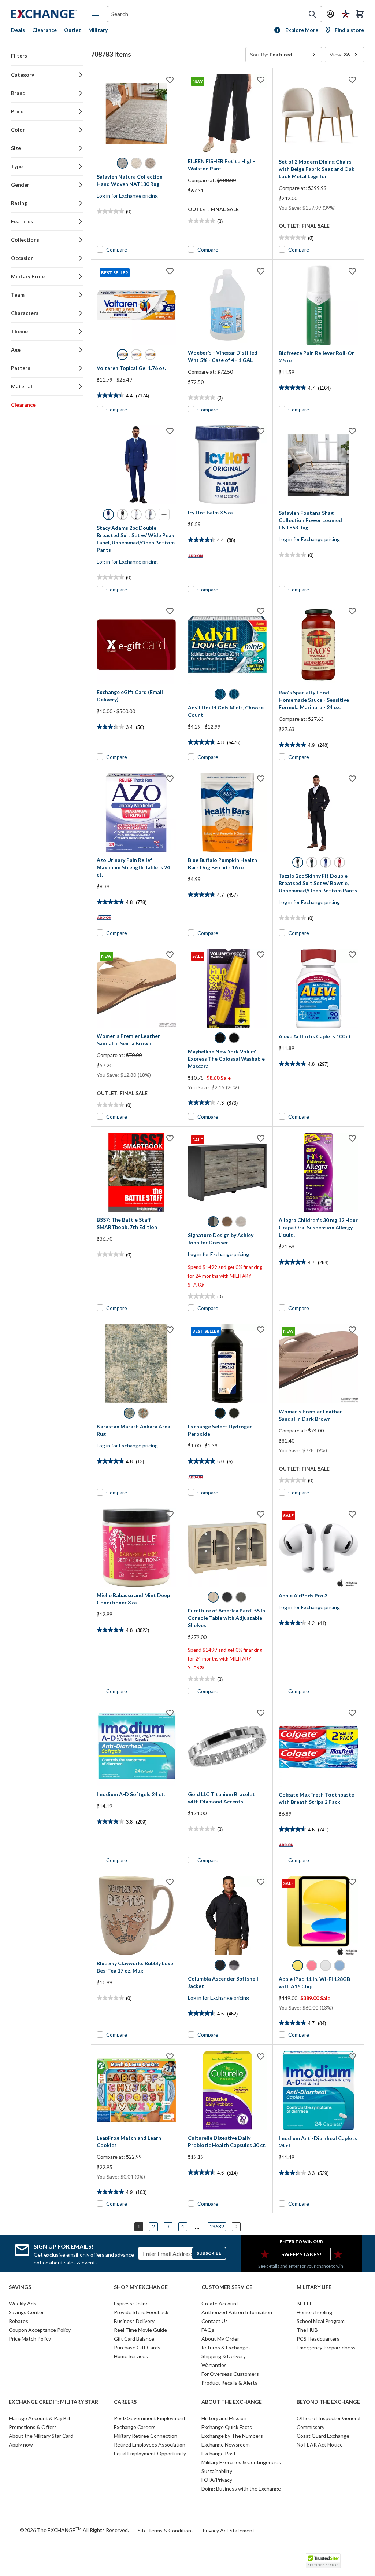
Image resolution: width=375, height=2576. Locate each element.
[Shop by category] (97, 14)
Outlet (73, 30)
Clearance (44, 30)
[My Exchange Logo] (51, 14)
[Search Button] (312, 14)
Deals (18, 30)
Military (98, 30)
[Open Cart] (360, 14)
